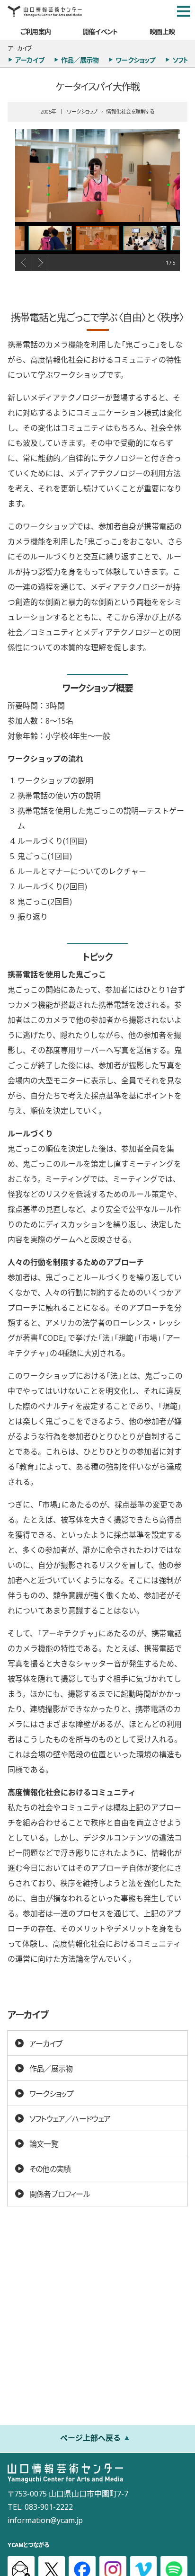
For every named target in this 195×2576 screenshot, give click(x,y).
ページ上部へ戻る (90, 2437)
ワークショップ (135, 60)
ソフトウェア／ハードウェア (70, 2118)
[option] (97, 176)
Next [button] (41, 263)
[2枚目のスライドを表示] (145, 238)
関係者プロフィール (60, 2194)
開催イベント (100, 31)
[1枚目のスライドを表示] (97, 238)
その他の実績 (50, 2169)
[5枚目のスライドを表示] (50, 238)
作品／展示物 (80, 60)
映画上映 (162, 31)
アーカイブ (30, 60)
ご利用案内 (35, 31)
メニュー (184, 11)
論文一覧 (44, 2143)
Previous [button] (24, 263)
